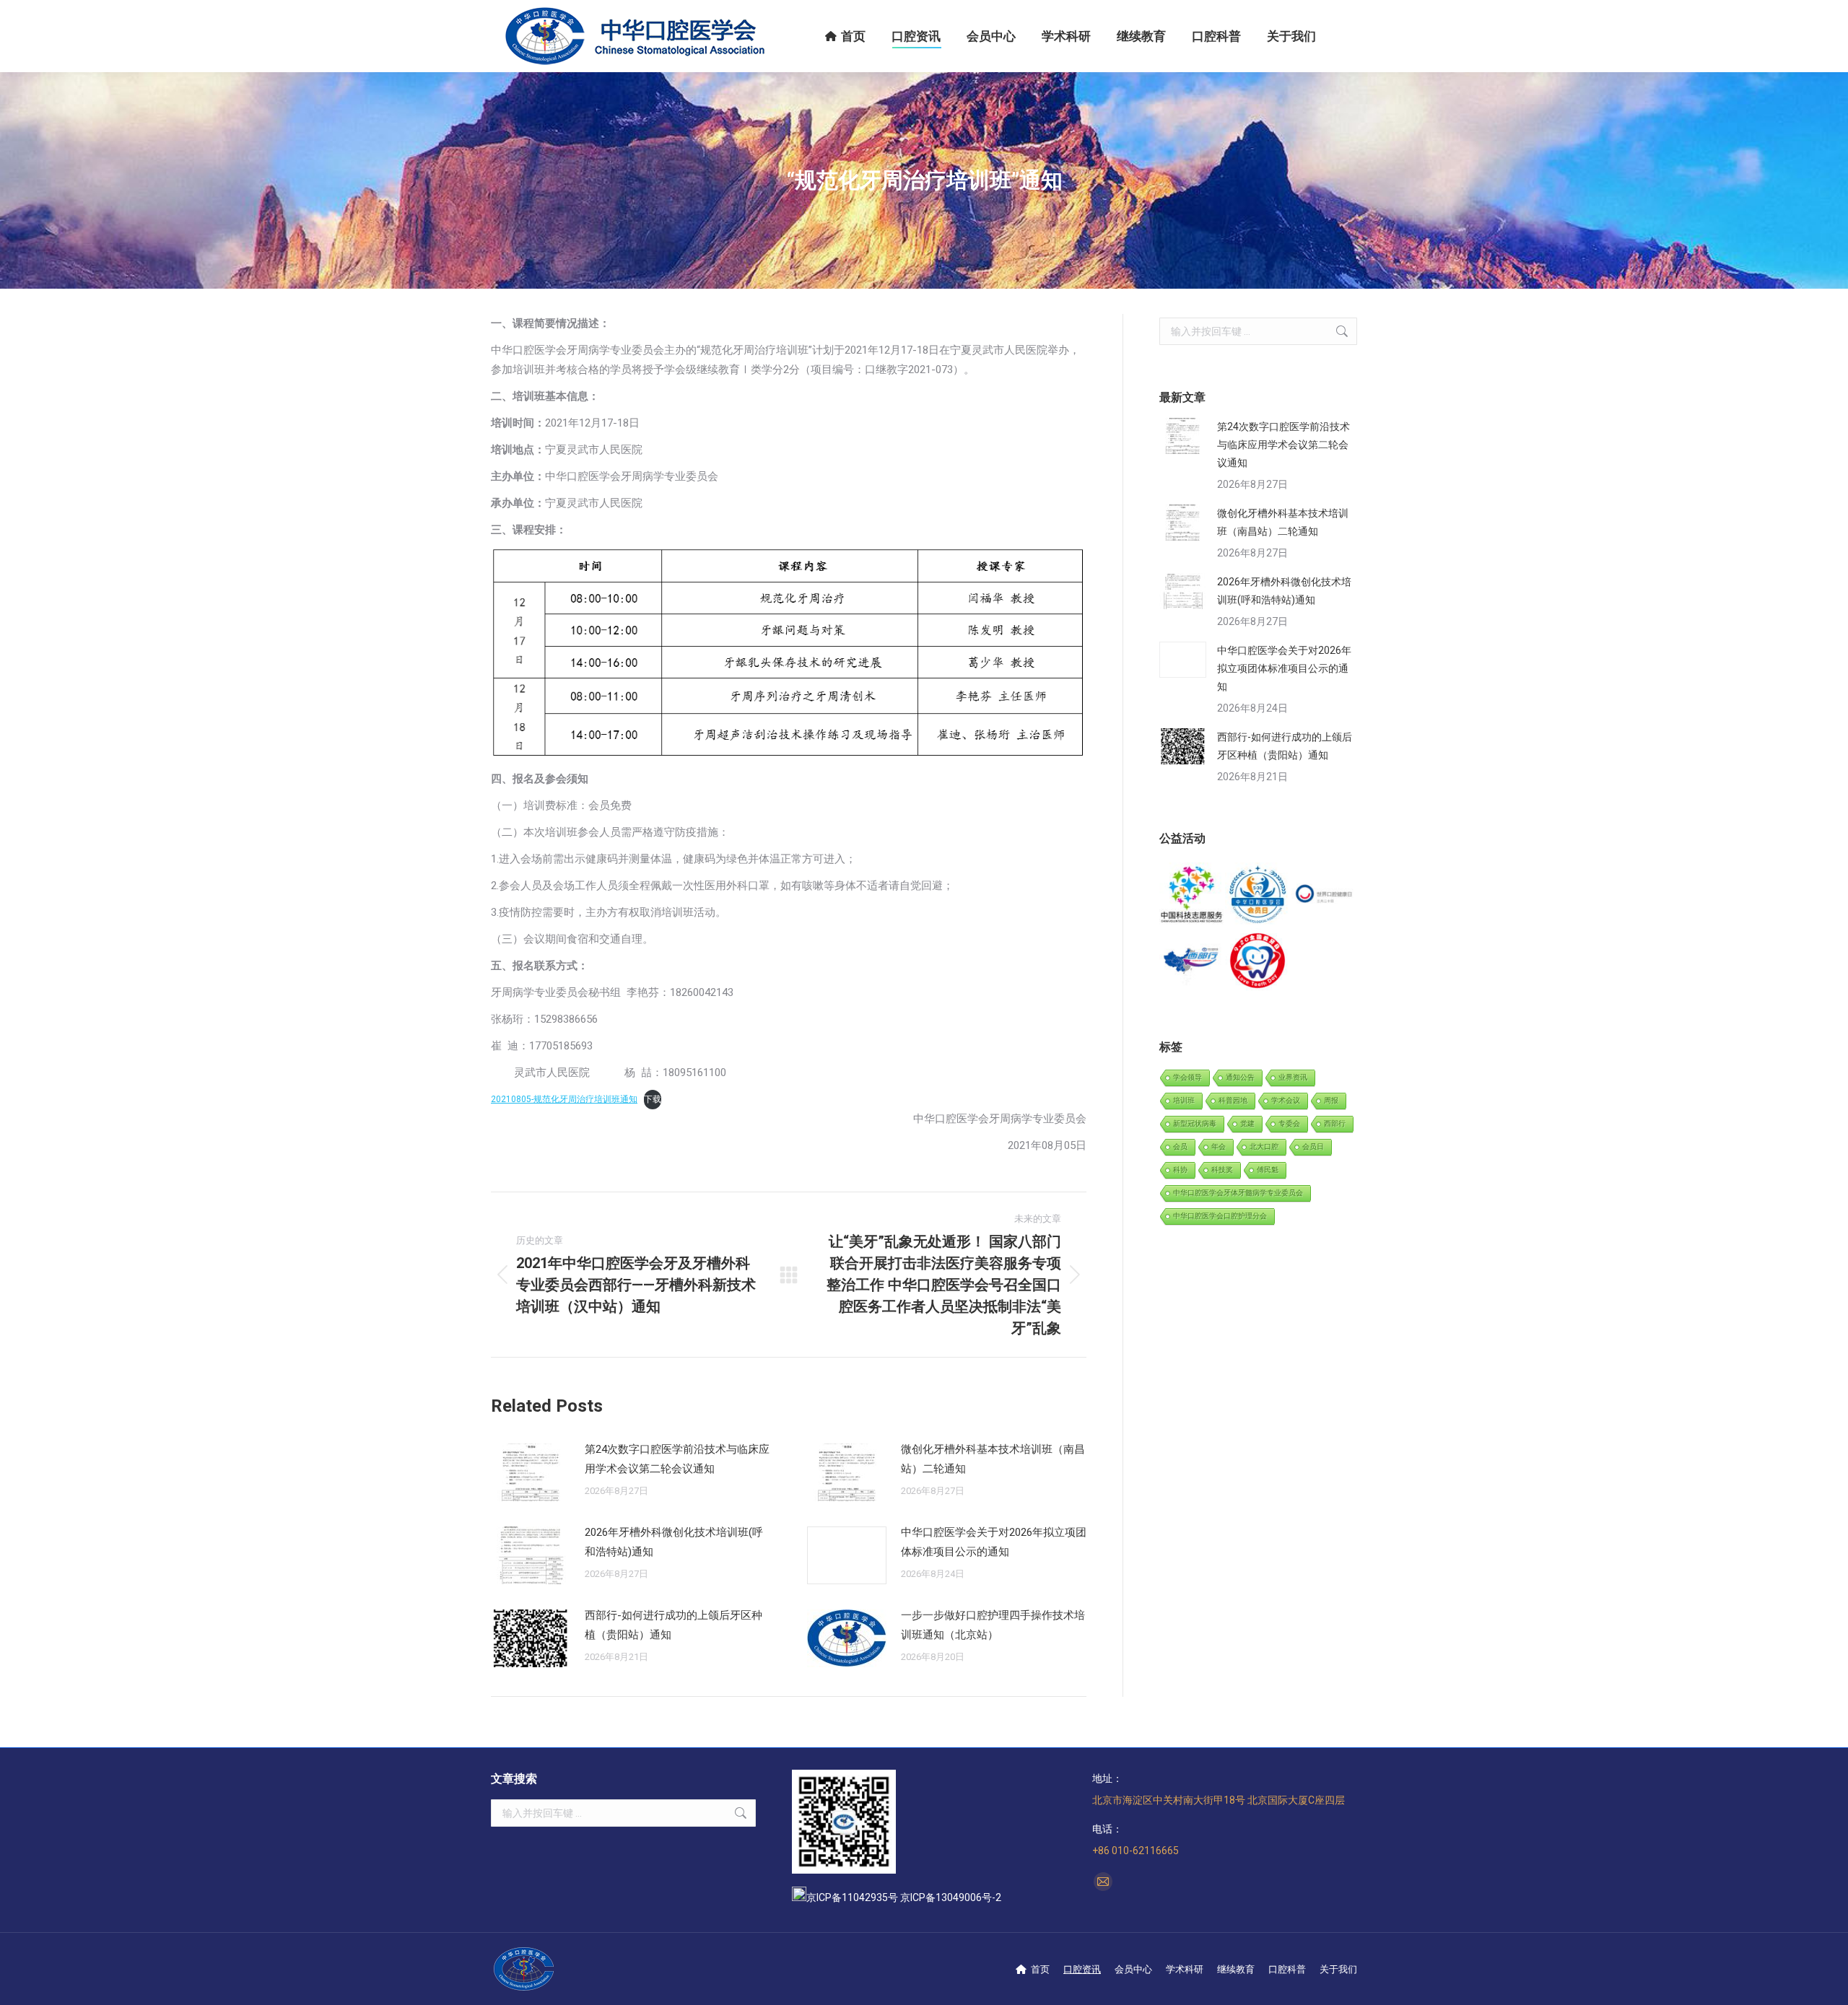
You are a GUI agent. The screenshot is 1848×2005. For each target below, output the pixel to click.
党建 (1247, 1123)
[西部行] (1192, 961)
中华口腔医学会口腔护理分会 (1220, 1216)
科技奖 (1222, 1170)
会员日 (1313, 1146)
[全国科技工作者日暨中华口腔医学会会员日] (1258, 895)
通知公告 (1240, 1077)
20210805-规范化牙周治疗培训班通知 (564, 1099)
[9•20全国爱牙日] (1258, 961)
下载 (653, 1099)
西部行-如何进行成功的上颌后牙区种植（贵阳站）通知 (674, 1625)
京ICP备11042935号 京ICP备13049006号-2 (904, 1897)
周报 (1331, 1100)
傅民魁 (1268, 1170)
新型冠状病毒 (1195, 1123)
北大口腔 (1264, 1146)
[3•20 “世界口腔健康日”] (1324, 895)
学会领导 (1187, 1077)
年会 (1219, 1146)
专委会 (1289, 1123)
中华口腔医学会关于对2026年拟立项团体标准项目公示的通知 (994, 1542)
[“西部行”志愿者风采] (1192, 895)
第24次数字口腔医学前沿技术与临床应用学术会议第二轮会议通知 (677, 1459)
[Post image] (531, 1472)
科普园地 (1233, 1100)
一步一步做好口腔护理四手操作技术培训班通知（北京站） (993, 1625)
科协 (1180, 1170)
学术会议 (1286, 1100)
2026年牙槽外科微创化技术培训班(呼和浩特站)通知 (674, 1542)
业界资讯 (1293, 1077)
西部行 (1335, 1123)
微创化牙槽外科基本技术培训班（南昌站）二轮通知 (993, 1459)
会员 (1180, 1146)
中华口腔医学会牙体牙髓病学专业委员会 (1238, 1193)
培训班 (1184, 1100)
